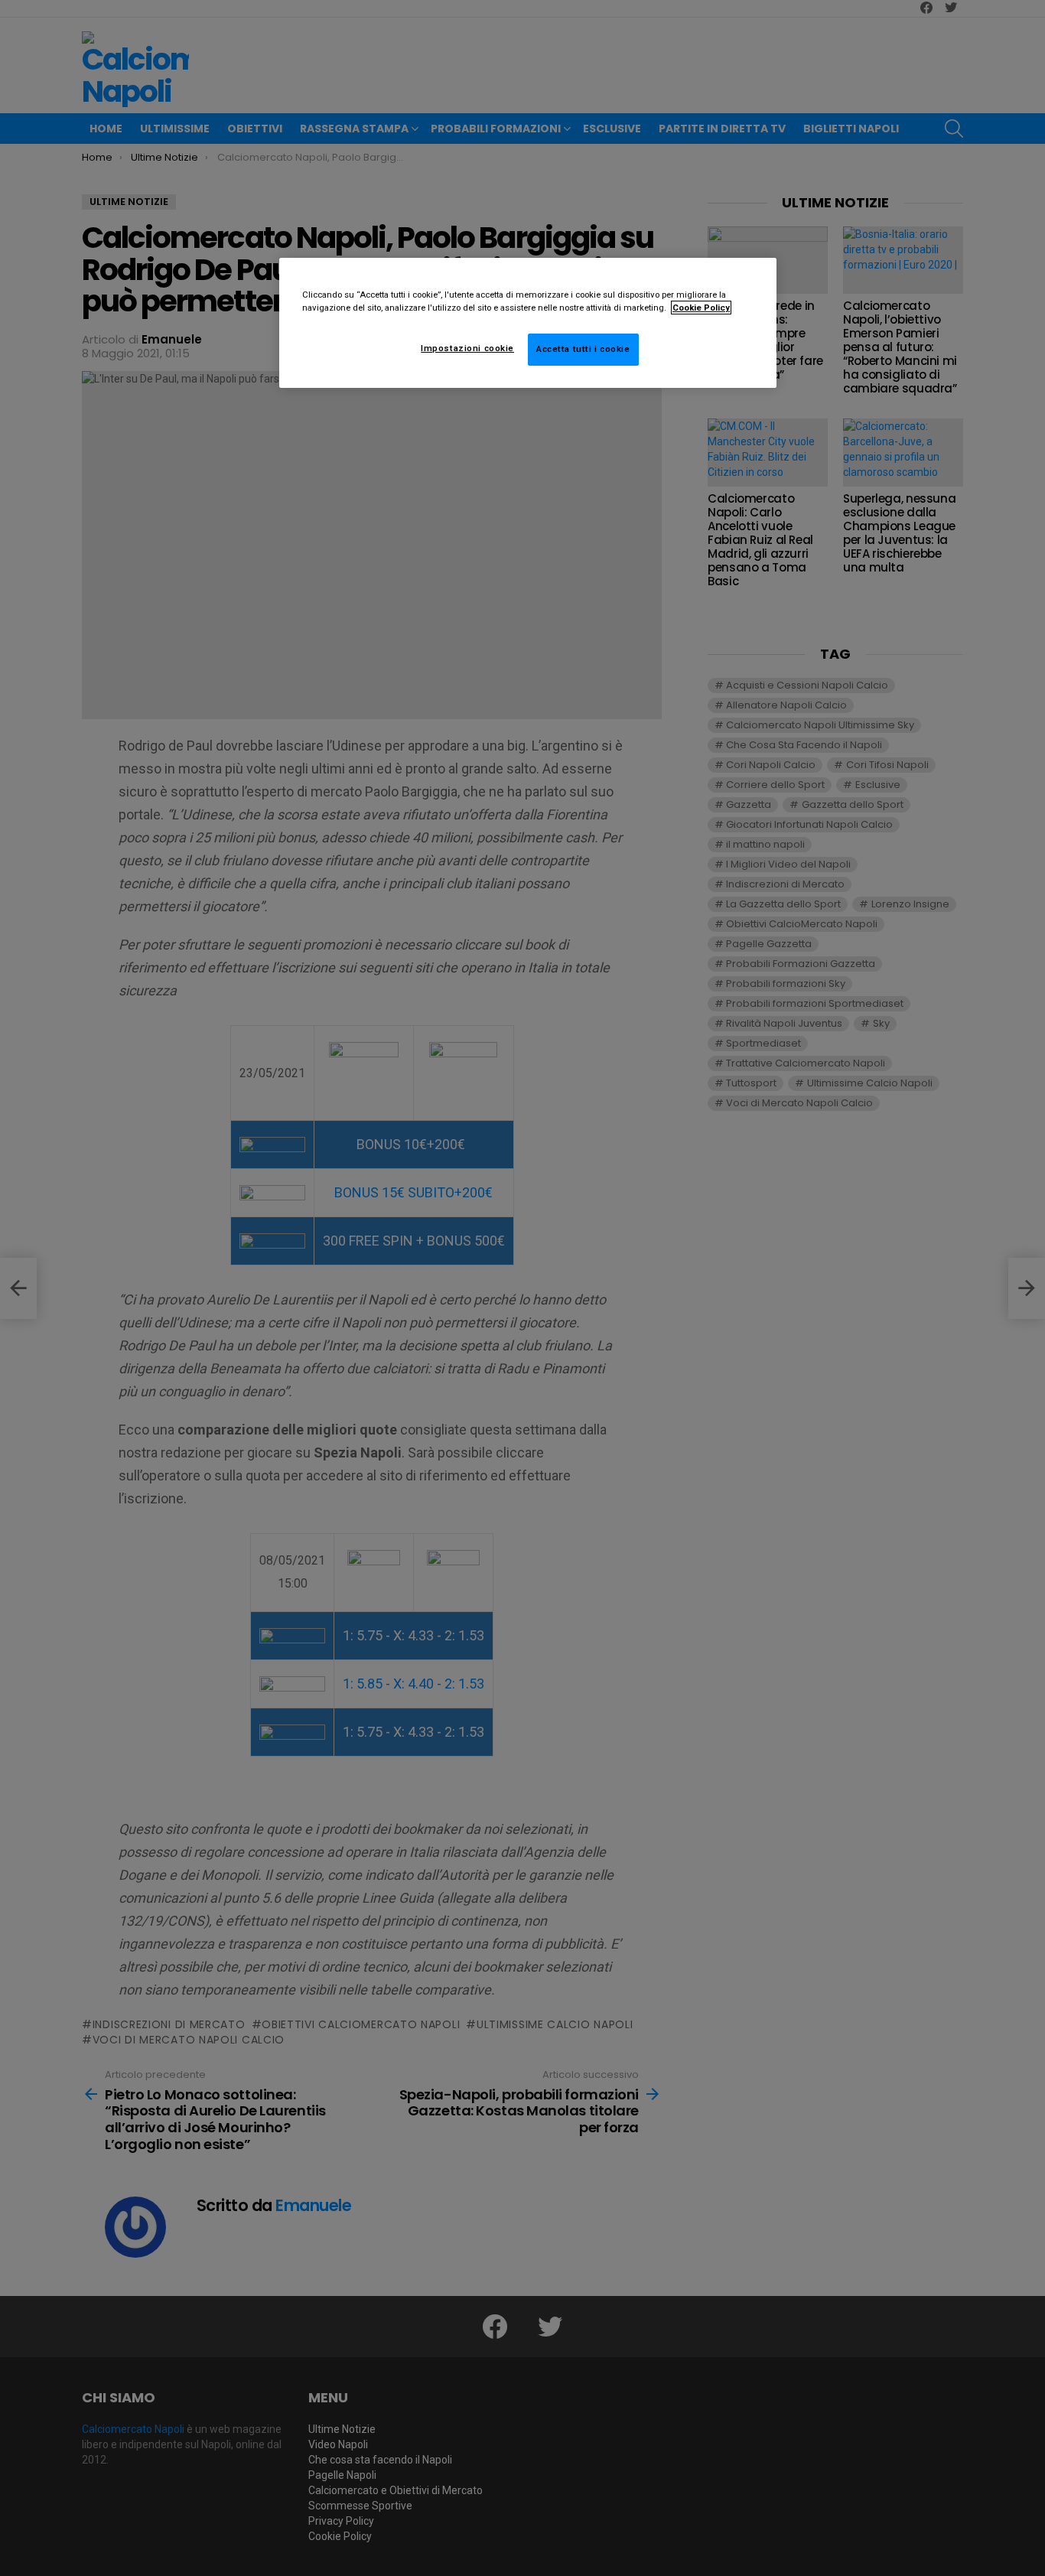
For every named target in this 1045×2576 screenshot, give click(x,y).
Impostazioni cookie (467, 348)
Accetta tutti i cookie (583, 349)
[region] (528, 323)
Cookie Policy (701, 308)
